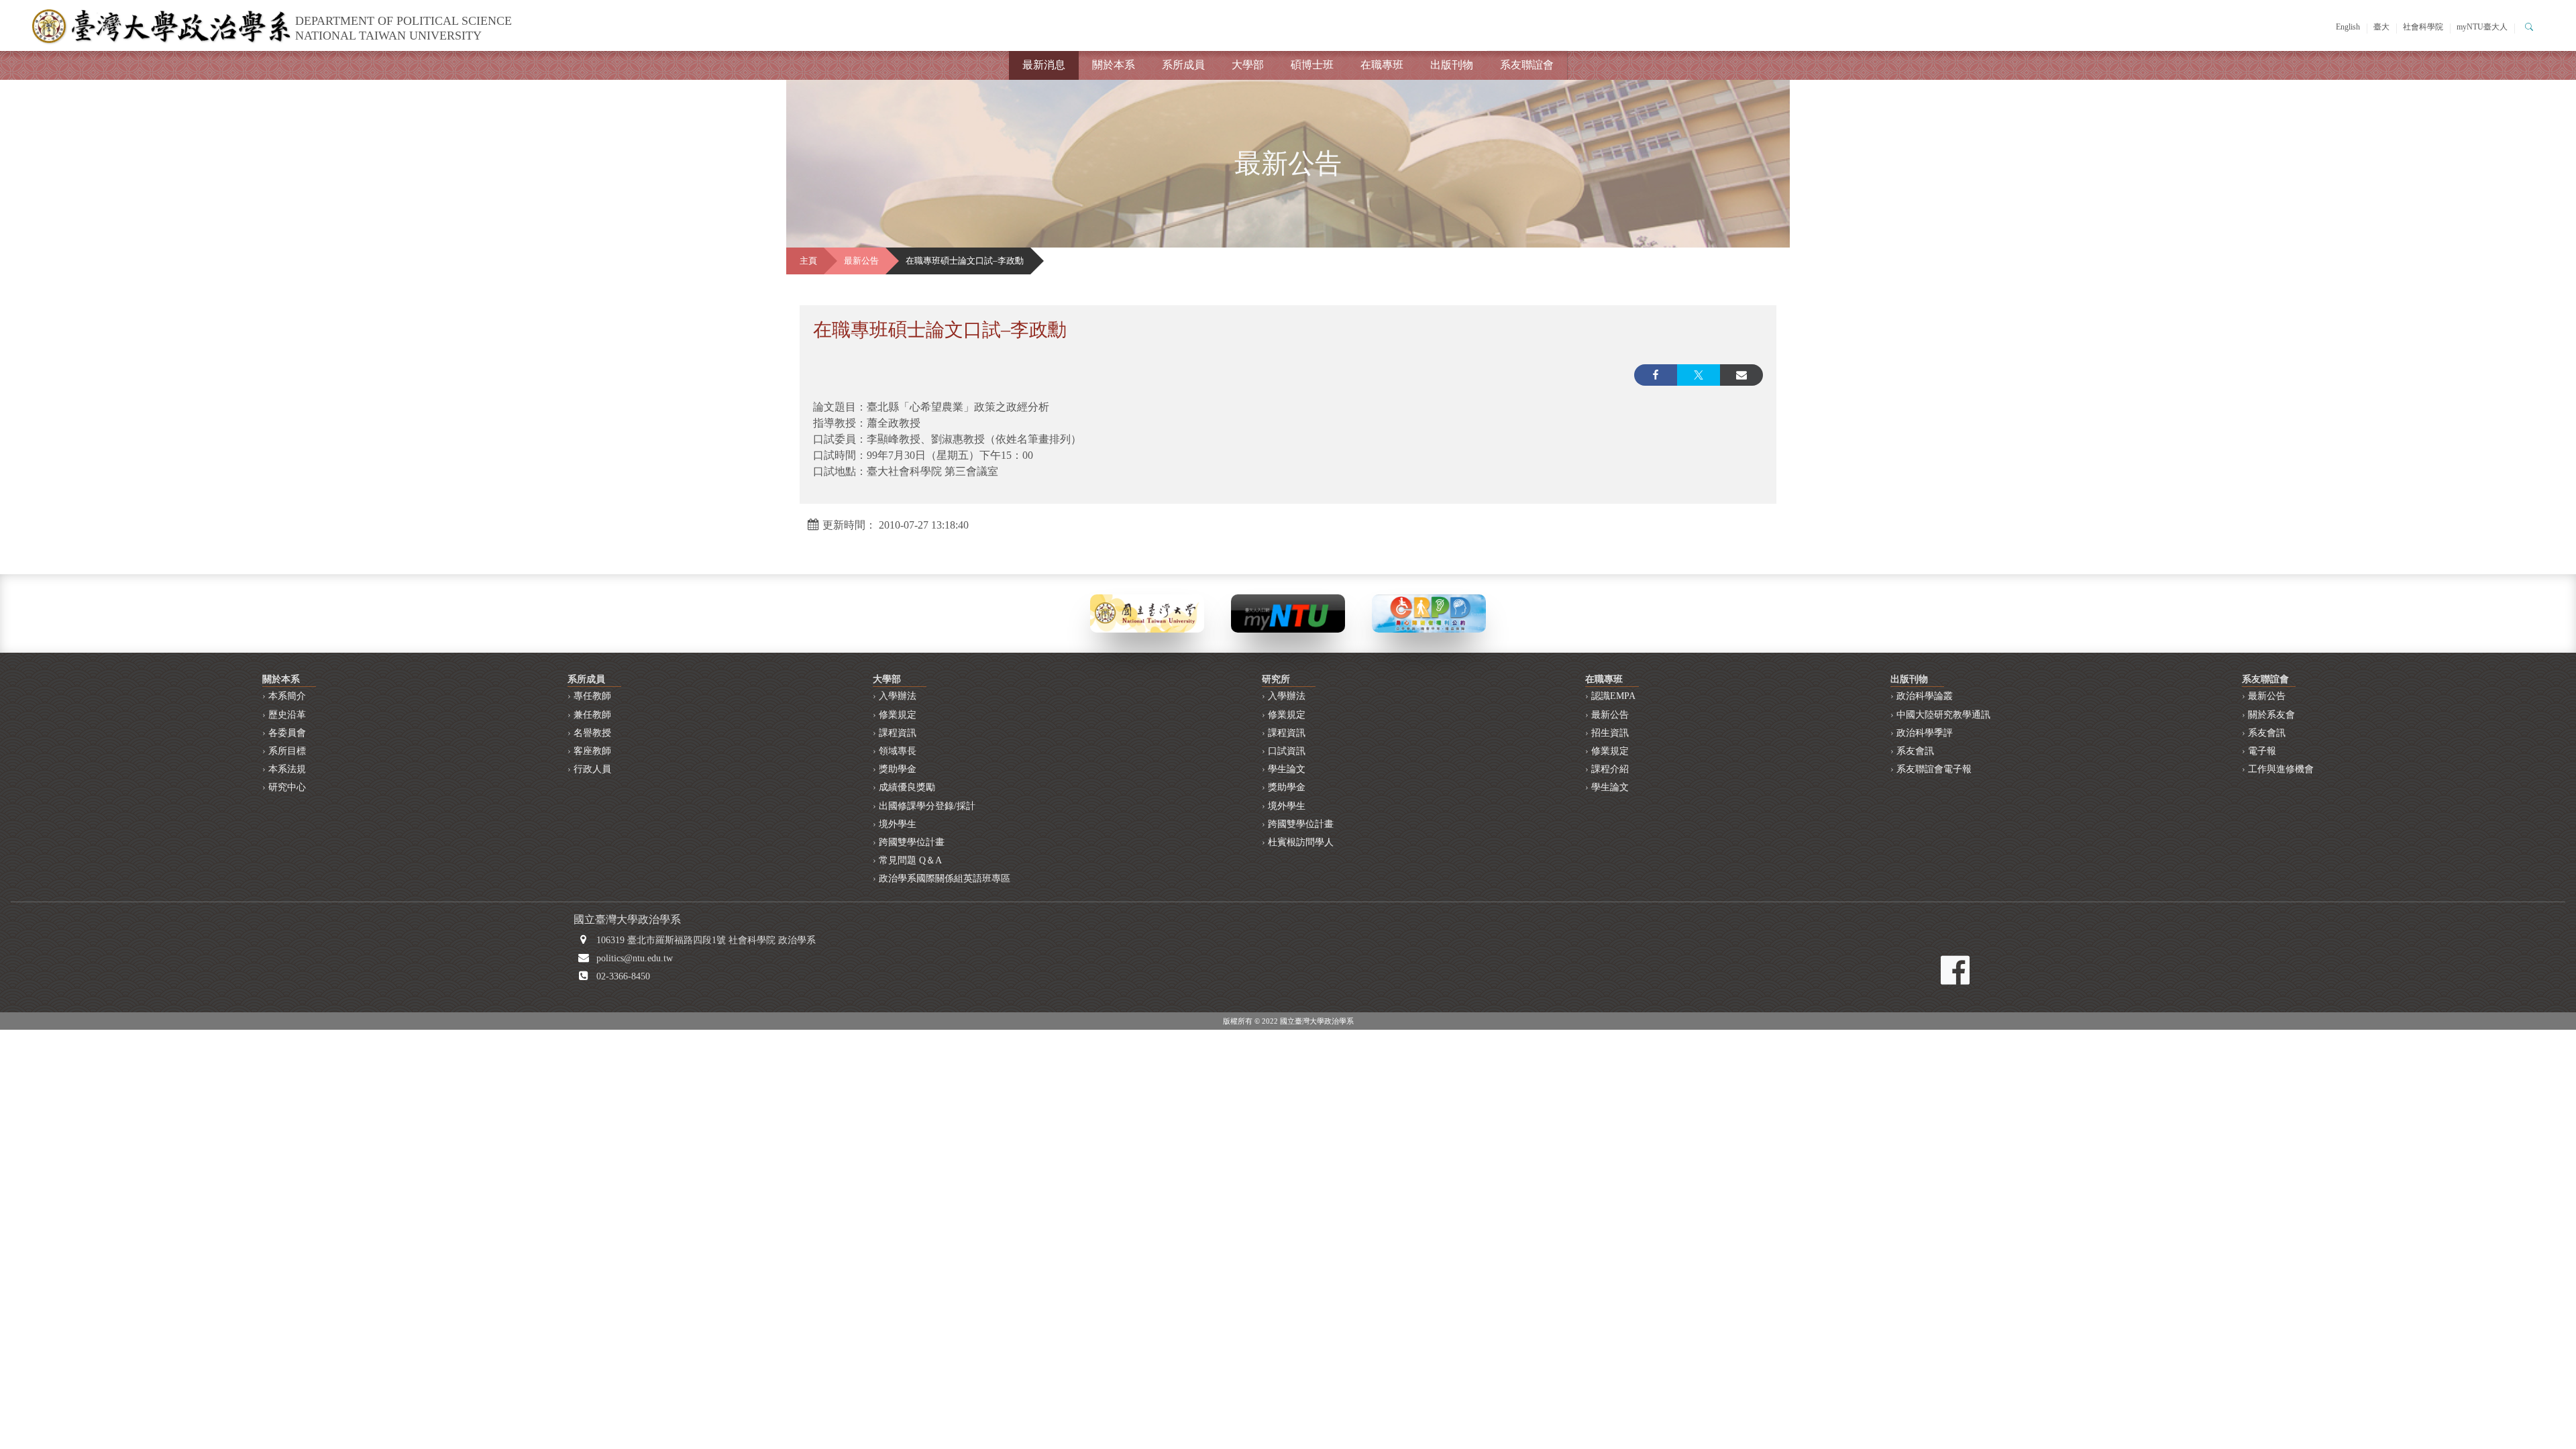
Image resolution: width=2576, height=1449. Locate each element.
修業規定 (898, 715)
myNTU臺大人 (2482, 27)
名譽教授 (592, 733)
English (2348, 27)
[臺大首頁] (1147, 612)
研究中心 (287, 787)
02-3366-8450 (623, 976)
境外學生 (898, 824)
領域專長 (898, 751)
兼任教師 (592, 715)
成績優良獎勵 (907, 787)
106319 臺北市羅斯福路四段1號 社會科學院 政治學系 (706, 940)
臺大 (2381, 27)
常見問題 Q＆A (910, 860)
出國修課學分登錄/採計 (927, 806)
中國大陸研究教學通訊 (1943, 715)
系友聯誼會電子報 (1934, 769)
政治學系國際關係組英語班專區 (945, 878)
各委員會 (287, 733)
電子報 (2262, 751)
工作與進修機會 (2281, 769)
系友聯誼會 (1527, 65)
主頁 (808, 261)
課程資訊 (898, 733)
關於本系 (1114, 65)
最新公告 (861, 261)
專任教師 (592, 696)
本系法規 (287, 769)
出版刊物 (1452, 65)
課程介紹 (1610, 769)
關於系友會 (2271, 715)
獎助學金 (898, 769)
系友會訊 (1915, 751)
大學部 (1248, 65)
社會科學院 (2423, 27)
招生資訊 (1610, 733)
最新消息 (1044, 65)
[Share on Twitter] (1699, 375)
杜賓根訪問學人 (1301, 842)
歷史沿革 (287, 715)
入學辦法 (898, 696)
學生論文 (1287, 769)
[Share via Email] (1741, 375)
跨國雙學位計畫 (912, 842)
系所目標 (287, 751)
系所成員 (1183, 65)
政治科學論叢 (1925, 696)
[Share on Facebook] (1656, 375)
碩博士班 (1312, 65)
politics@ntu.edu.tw (635, 958)
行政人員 (592, 769)
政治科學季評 (1925, 733)
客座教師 (592, 751)
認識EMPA (1613, 696)
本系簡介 (287, 696)
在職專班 (1382, 65)
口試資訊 (1287, 751)
